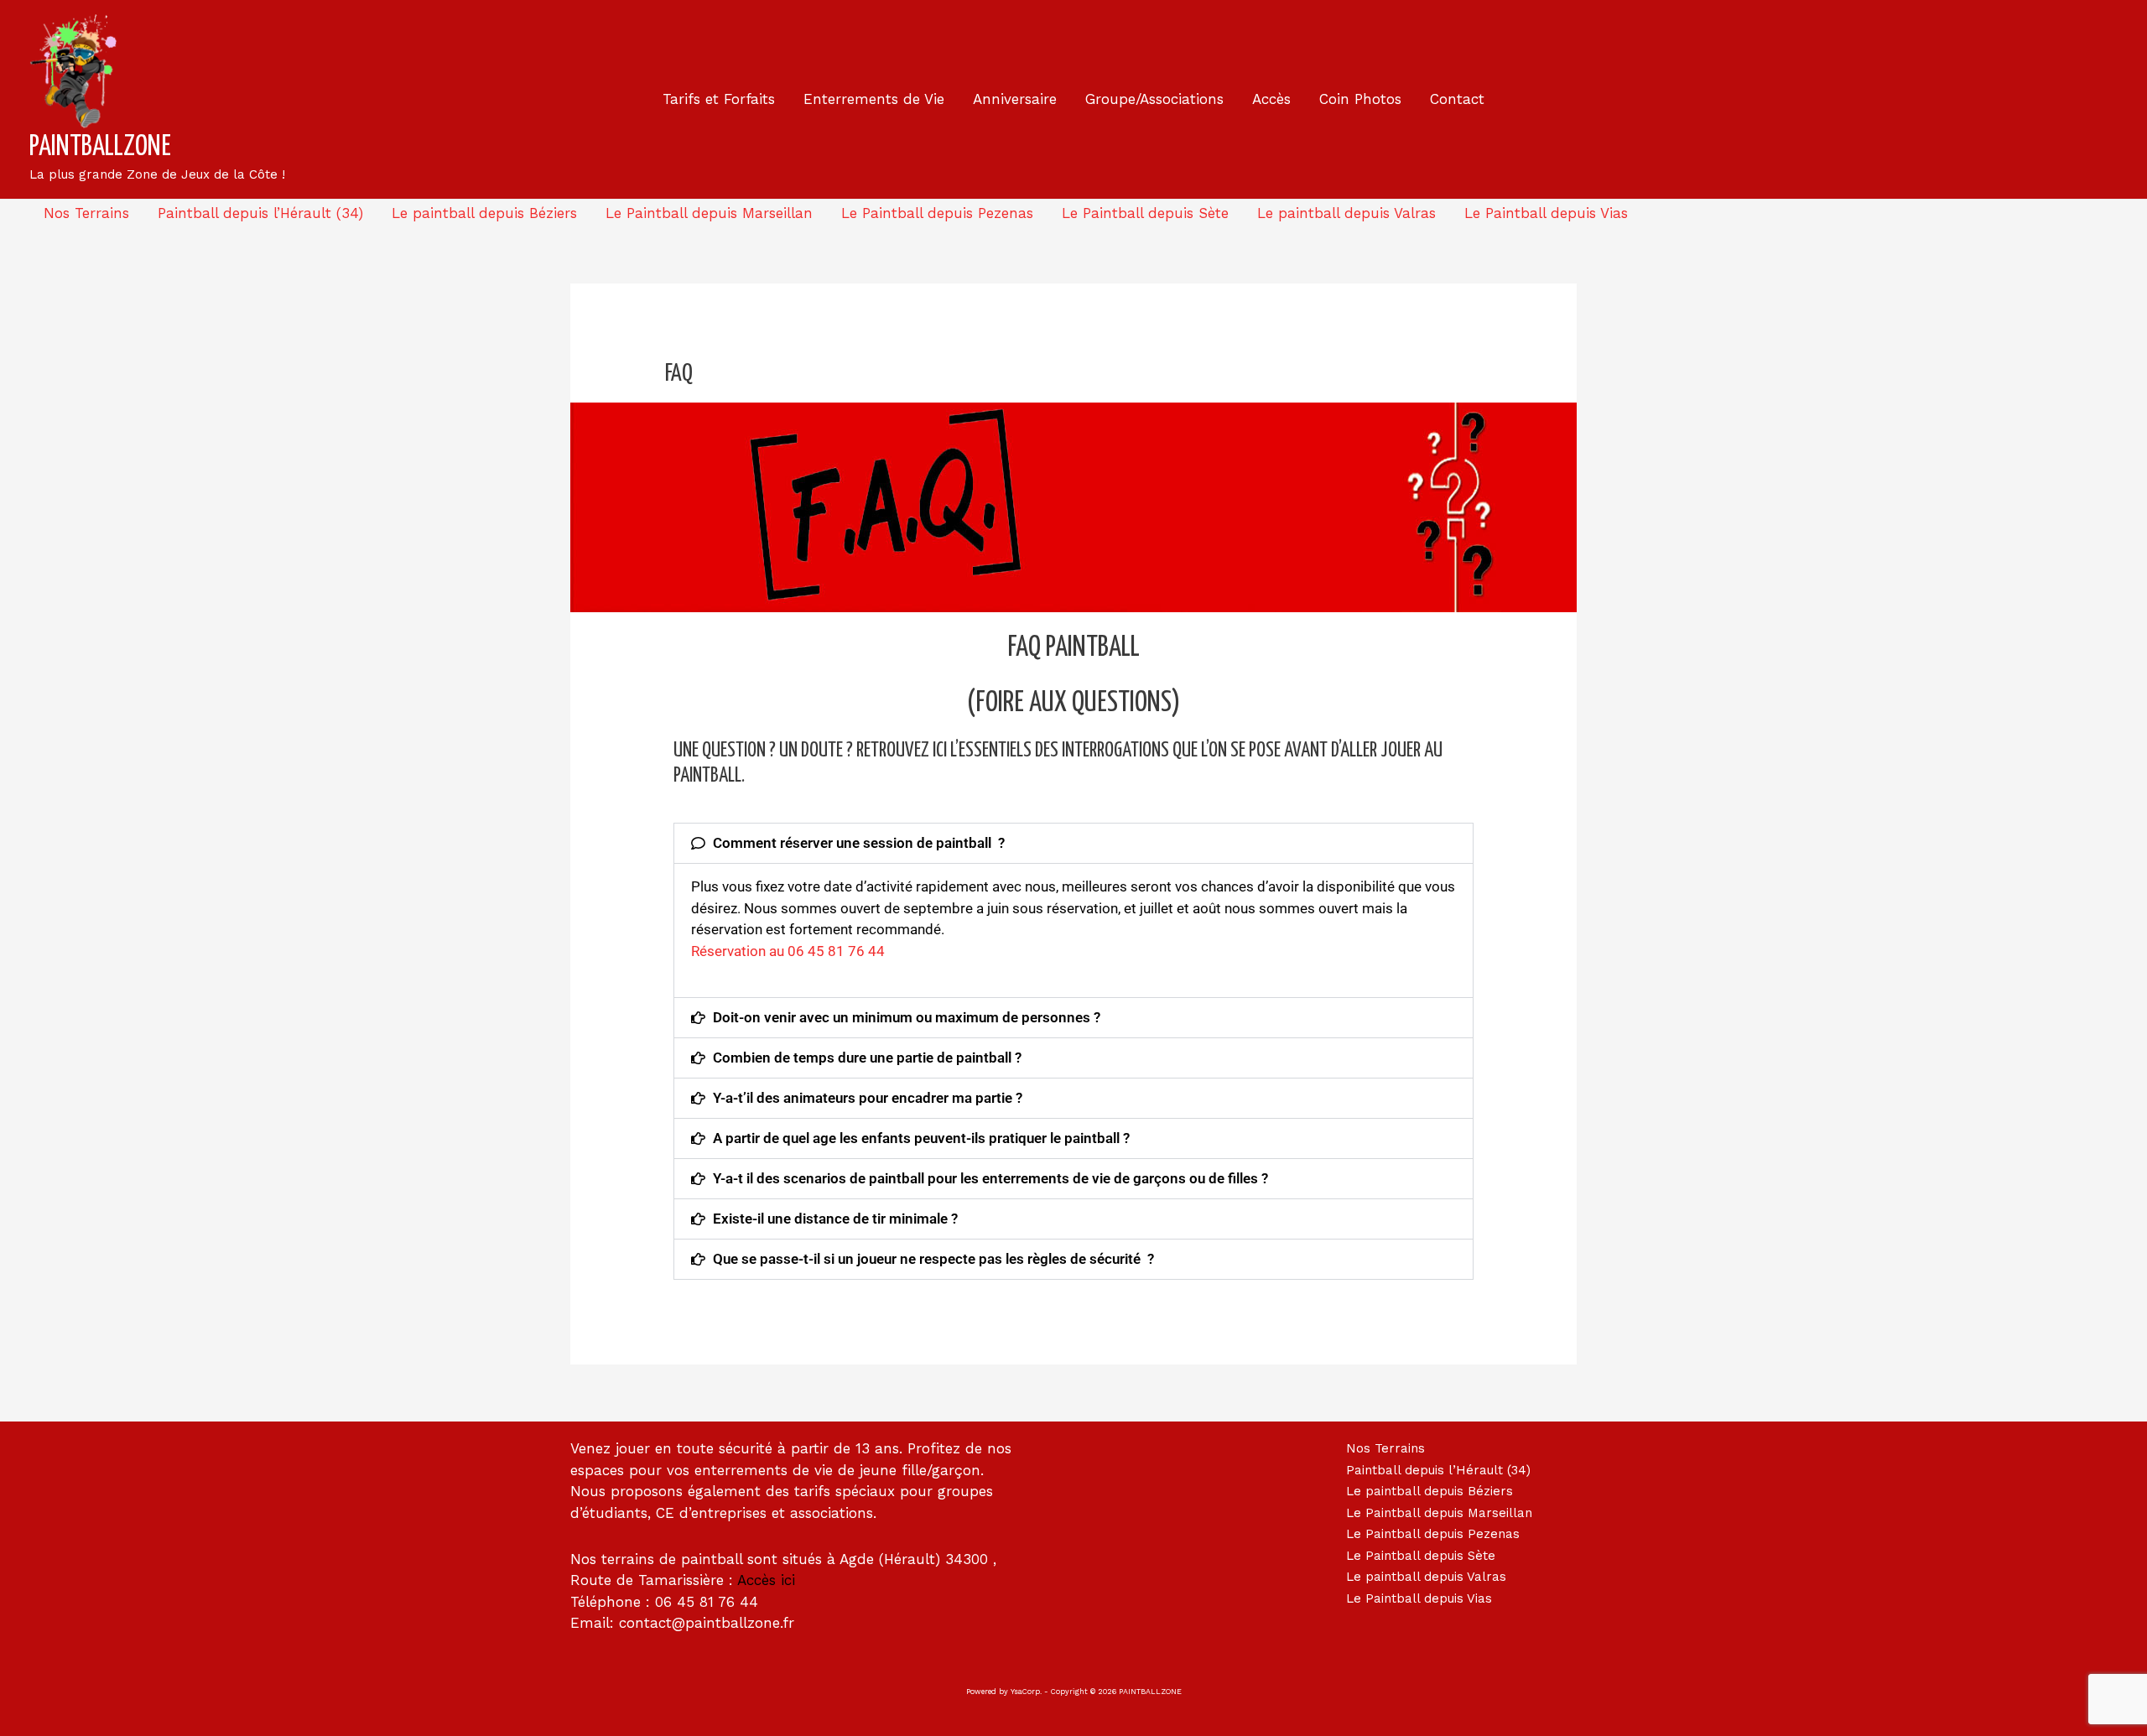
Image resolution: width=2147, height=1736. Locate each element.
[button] (1073, 843)
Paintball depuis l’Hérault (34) (260, 213)
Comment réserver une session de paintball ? (859, 843)
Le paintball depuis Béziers (484, 213)
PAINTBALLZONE (100, 147)
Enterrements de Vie (874, 99)
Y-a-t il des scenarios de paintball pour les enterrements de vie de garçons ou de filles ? (990, 1178)
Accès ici (766, 1580)
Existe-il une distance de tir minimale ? (835, 1219)
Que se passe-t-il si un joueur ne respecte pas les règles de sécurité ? (933, 1259)
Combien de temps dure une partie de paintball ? (867, 1058)
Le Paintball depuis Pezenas (937, 213)
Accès (1271, 99)
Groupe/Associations (1154, 99)
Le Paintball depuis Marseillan (709, 213)
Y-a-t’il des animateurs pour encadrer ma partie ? (868, 1098)
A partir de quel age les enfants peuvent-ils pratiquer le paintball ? (921, 1138)
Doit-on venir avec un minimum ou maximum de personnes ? (907, 1017)
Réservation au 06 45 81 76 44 (788, 951)
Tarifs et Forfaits (719, 99)
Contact (1457, 99)
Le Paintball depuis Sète (1145, 213)
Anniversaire (1015, 99)
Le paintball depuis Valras (1346, 213)
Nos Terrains (86, 213)
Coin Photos (1360, 99)
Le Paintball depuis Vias (1546, 213)
